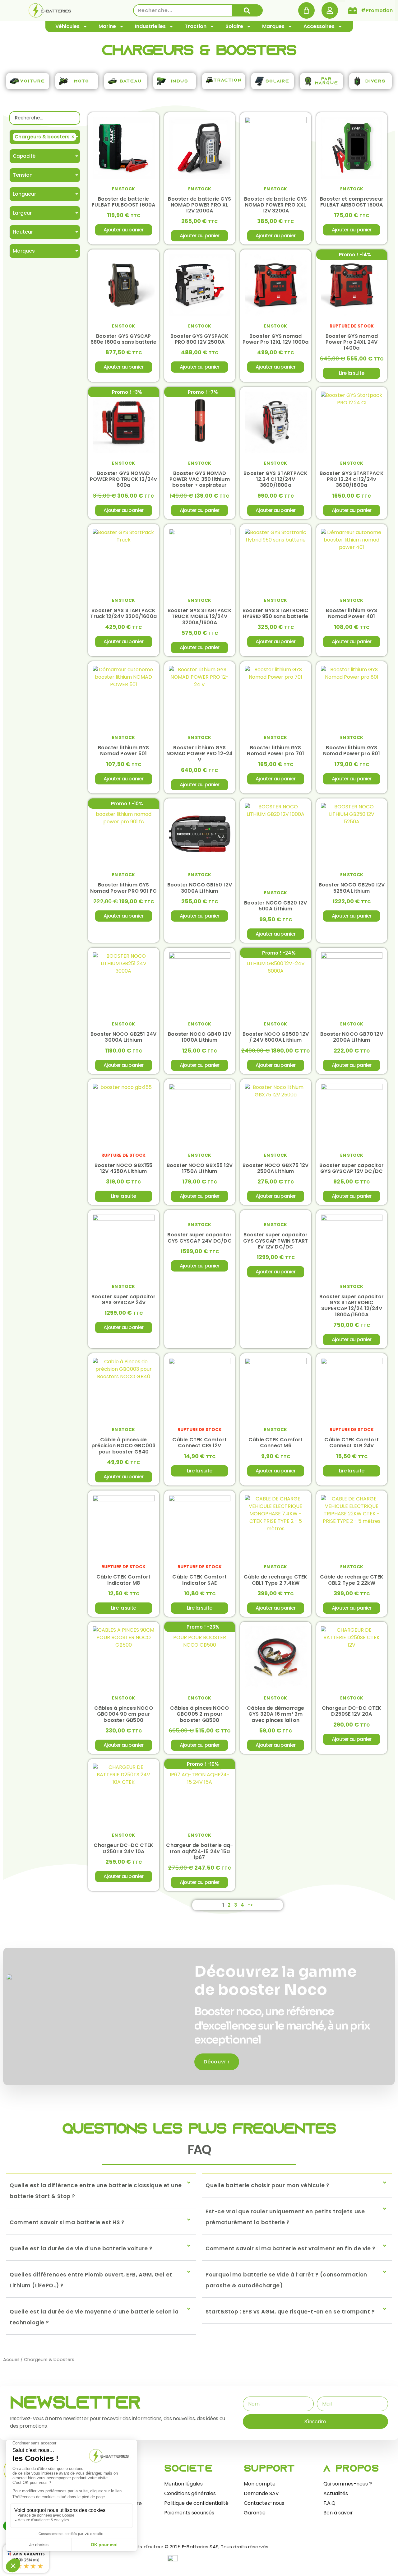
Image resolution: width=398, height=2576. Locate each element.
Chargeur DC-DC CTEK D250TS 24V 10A (123, 1848)
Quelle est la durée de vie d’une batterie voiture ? (81, 2248)
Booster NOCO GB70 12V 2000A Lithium (352, 1037)
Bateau (131, 81)
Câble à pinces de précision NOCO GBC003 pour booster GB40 (123, 1446)
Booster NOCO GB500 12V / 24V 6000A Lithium (276, 1037)
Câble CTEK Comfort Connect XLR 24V (352, 1443)
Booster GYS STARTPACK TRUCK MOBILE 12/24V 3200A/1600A (200, 616)
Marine (107, 26)
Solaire (234, 26)
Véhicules (67, 26)
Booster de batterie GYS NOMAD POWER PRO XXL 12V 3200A (276, 205)
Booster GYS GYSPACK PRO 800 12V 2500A (200, 339)
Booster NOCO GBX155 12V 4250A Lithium (124, 1168)
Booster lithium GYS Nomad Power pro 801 (352, 751)
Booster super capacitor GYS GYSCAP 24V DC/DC (199, 1238)
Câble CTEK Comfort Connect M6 (276, 1443)
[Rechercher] (247, 10)
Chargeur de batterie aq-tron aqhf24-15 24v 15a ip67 (199, 1851)
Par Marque (327, 81)
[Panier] (306, 10)
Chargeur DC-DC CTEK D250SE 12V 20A (352, 1711)
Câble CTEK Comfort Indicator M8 (124, 1580)
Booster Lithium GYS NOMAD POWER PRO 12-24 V (199, 753)
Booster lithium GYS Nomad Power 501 (124, 751)
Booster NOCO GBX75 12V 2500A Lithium (275, 1168)
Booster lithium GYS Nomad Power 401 (352, 613)
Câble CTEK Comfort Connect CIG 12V (199, 1443)
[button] (101, 2191)
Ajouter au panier (123, 230)
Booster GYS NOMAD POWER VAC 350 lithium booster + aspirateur (200, 479)
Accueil (11, 2360)
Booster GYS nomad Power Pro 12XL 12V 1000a (276, 339)
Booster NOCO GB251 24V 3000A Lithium (123, 1037)
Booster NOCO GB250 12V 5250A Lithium (352, 888)
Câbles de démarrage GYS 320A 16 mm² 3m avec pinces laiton (276, 1714)
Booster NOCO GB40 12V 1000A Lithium (199, 1037)
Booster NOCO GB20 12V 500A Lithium (275, 906)
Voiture (33, 81)
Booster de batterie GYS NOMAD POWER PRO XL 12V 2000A (199, 205)
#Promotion (377, 10)
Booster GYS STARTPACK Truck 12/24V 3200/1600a (123, 613)
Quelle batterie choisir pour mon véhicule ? (268, 2185)
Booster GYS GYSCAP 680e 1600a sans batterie (124, 339)
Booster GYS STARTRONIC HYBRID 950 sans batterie (275, 613)
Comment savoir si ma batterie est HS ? (67, 2222)
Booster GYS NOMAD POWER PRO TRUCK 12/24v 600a (123, 479)
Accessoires (319, 26)
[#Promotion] (353, 11)
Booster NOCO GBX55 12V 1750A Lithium (200, 1168)
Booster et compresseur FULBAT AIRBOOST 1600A (352, 202)
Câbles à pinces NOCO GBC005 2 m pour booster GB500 (199, 1714)
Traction (196, 26)
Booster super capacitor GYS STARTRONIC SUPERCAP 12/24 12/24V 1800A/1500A (352, 1306)
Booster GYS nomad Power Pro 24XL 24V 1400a (352, 342)
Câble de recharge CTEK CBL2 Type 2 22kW (352, 1580)
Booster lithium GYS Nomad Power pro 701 (275, 751)
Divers (375, 81)
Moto (82, 81)
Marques (273, 26)
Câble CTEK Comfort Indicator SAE (199, 1580)
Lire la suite (352, 373)
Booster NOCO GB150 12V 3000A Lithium (200, 888)
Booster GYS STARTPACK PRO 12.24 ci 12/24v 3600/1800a (352, 479)
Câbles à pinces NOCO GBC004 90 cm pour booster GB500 (124, 1714)
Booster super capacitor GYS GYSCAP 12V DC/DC (352, 1168)
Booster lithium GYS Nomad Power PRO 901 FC (123, 888)
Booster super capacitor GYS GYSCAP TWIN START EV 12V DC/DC (275, 1241)
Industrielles (150, 26)
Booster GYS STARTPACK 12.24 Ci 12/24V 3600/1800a (275, 479)
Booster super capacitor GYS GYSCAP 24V (124, 1300)
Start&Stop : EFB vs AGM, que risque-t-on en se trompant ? (290, 2312)
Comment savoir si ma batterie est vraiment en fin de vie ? (291, 2248)
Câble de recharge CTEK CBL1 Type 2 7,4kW (275, 1580)
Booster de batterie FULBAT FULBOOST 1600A (123, 202)
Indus (180, 81)
